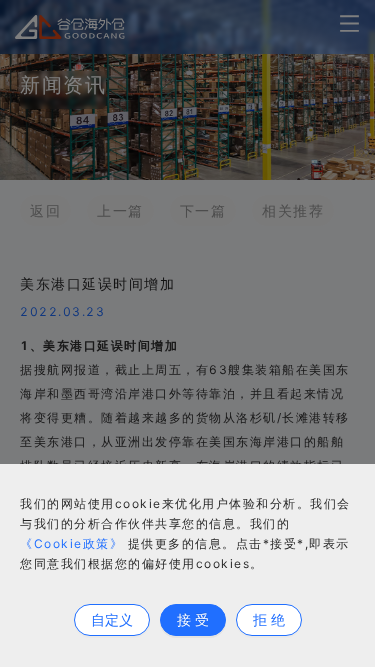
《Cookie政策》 (71, 543)
